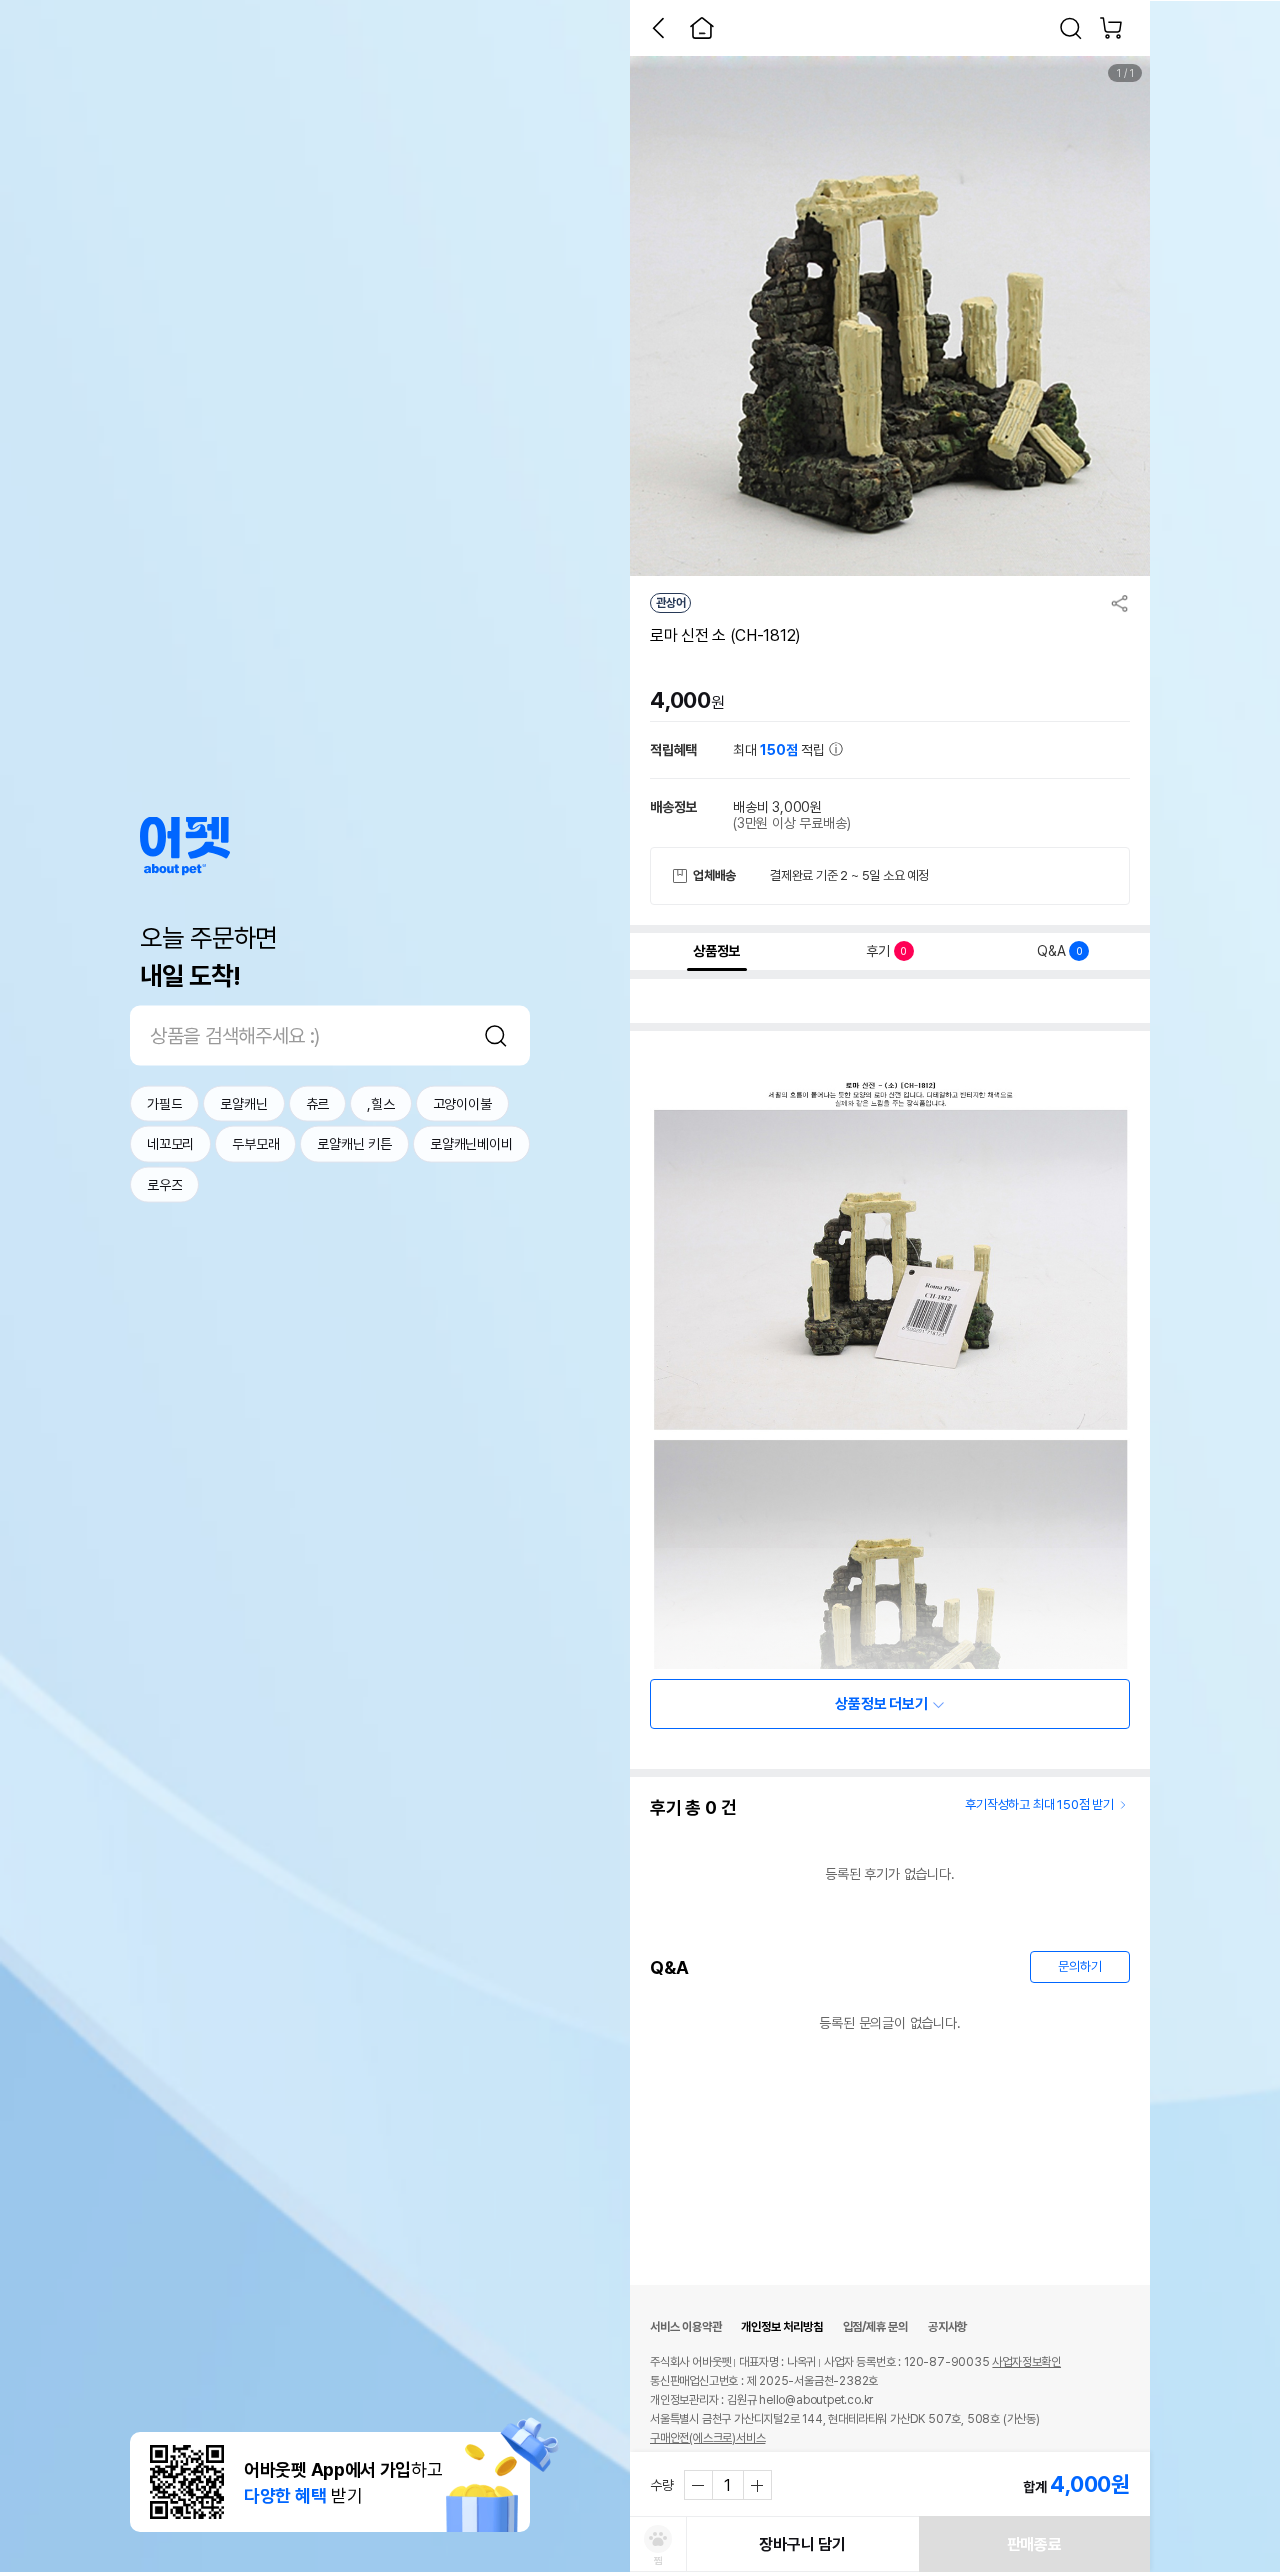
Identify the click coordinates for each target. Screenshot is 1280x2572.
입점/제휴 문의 (875, 2327)
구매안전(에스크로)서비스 (707, 2438)
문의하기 (1079, 1966)
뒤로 (658, 28)
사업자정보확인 (1026, 2362)
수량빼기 (699, 2485)
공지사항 (947, 2327)
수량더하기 (757, 2485)
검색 (496, 1035)
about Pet (185, 845)
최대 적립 (781, 750)
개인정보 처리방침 (781, 2327)
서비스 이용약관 (685, 2327)
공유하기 (1120, 603)
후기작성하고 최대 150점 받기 (1039, 1804)
